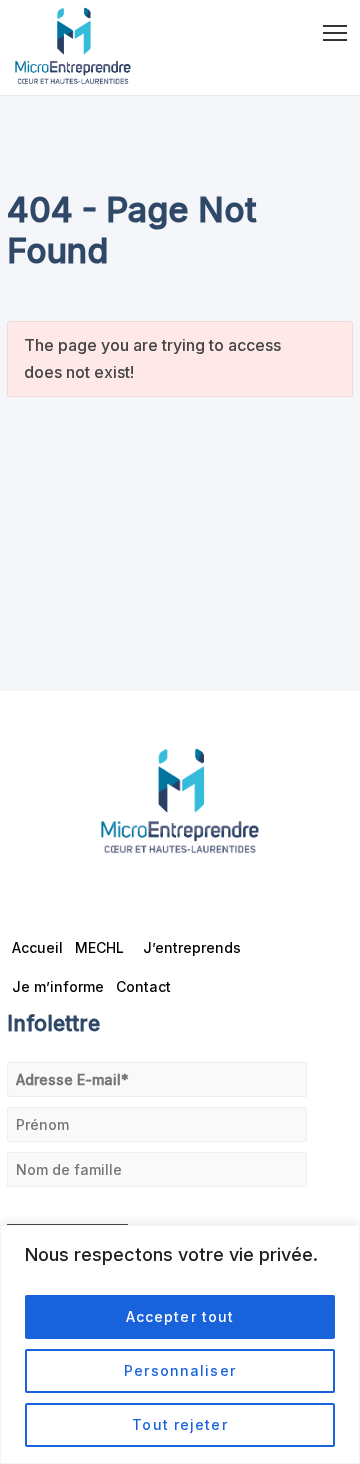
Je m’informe (58, 986)
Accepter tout (180, 1316)
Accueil (37, 947)
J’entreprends (192, 947)
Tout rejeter (179, 1424)
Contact (143, 986)
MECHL (99, 947)
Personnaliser (180, 1370)
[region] (180, 1344)
